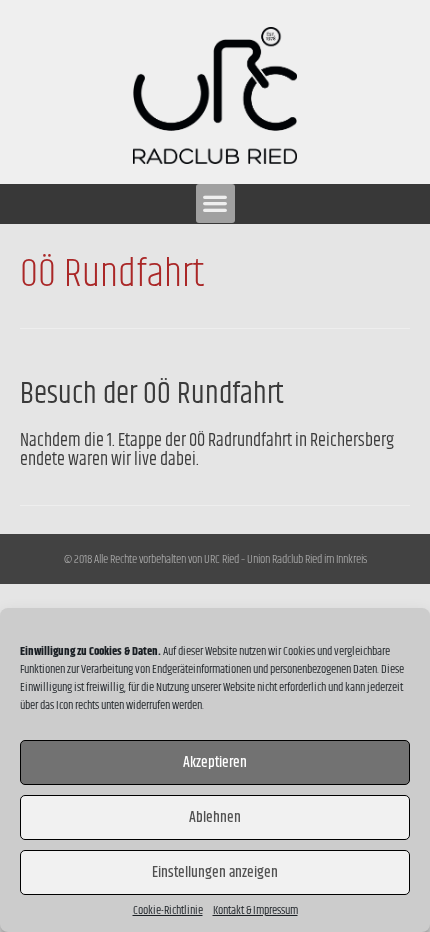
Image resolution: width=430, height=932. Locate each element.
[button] (215, 203)
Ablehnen (215, 817)
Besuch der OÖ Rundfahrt (152, 394)
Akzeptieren (215, 762)
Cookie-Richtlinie (168, 911)
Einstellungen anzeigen (215, 872)
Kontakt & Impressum (255, 911)
